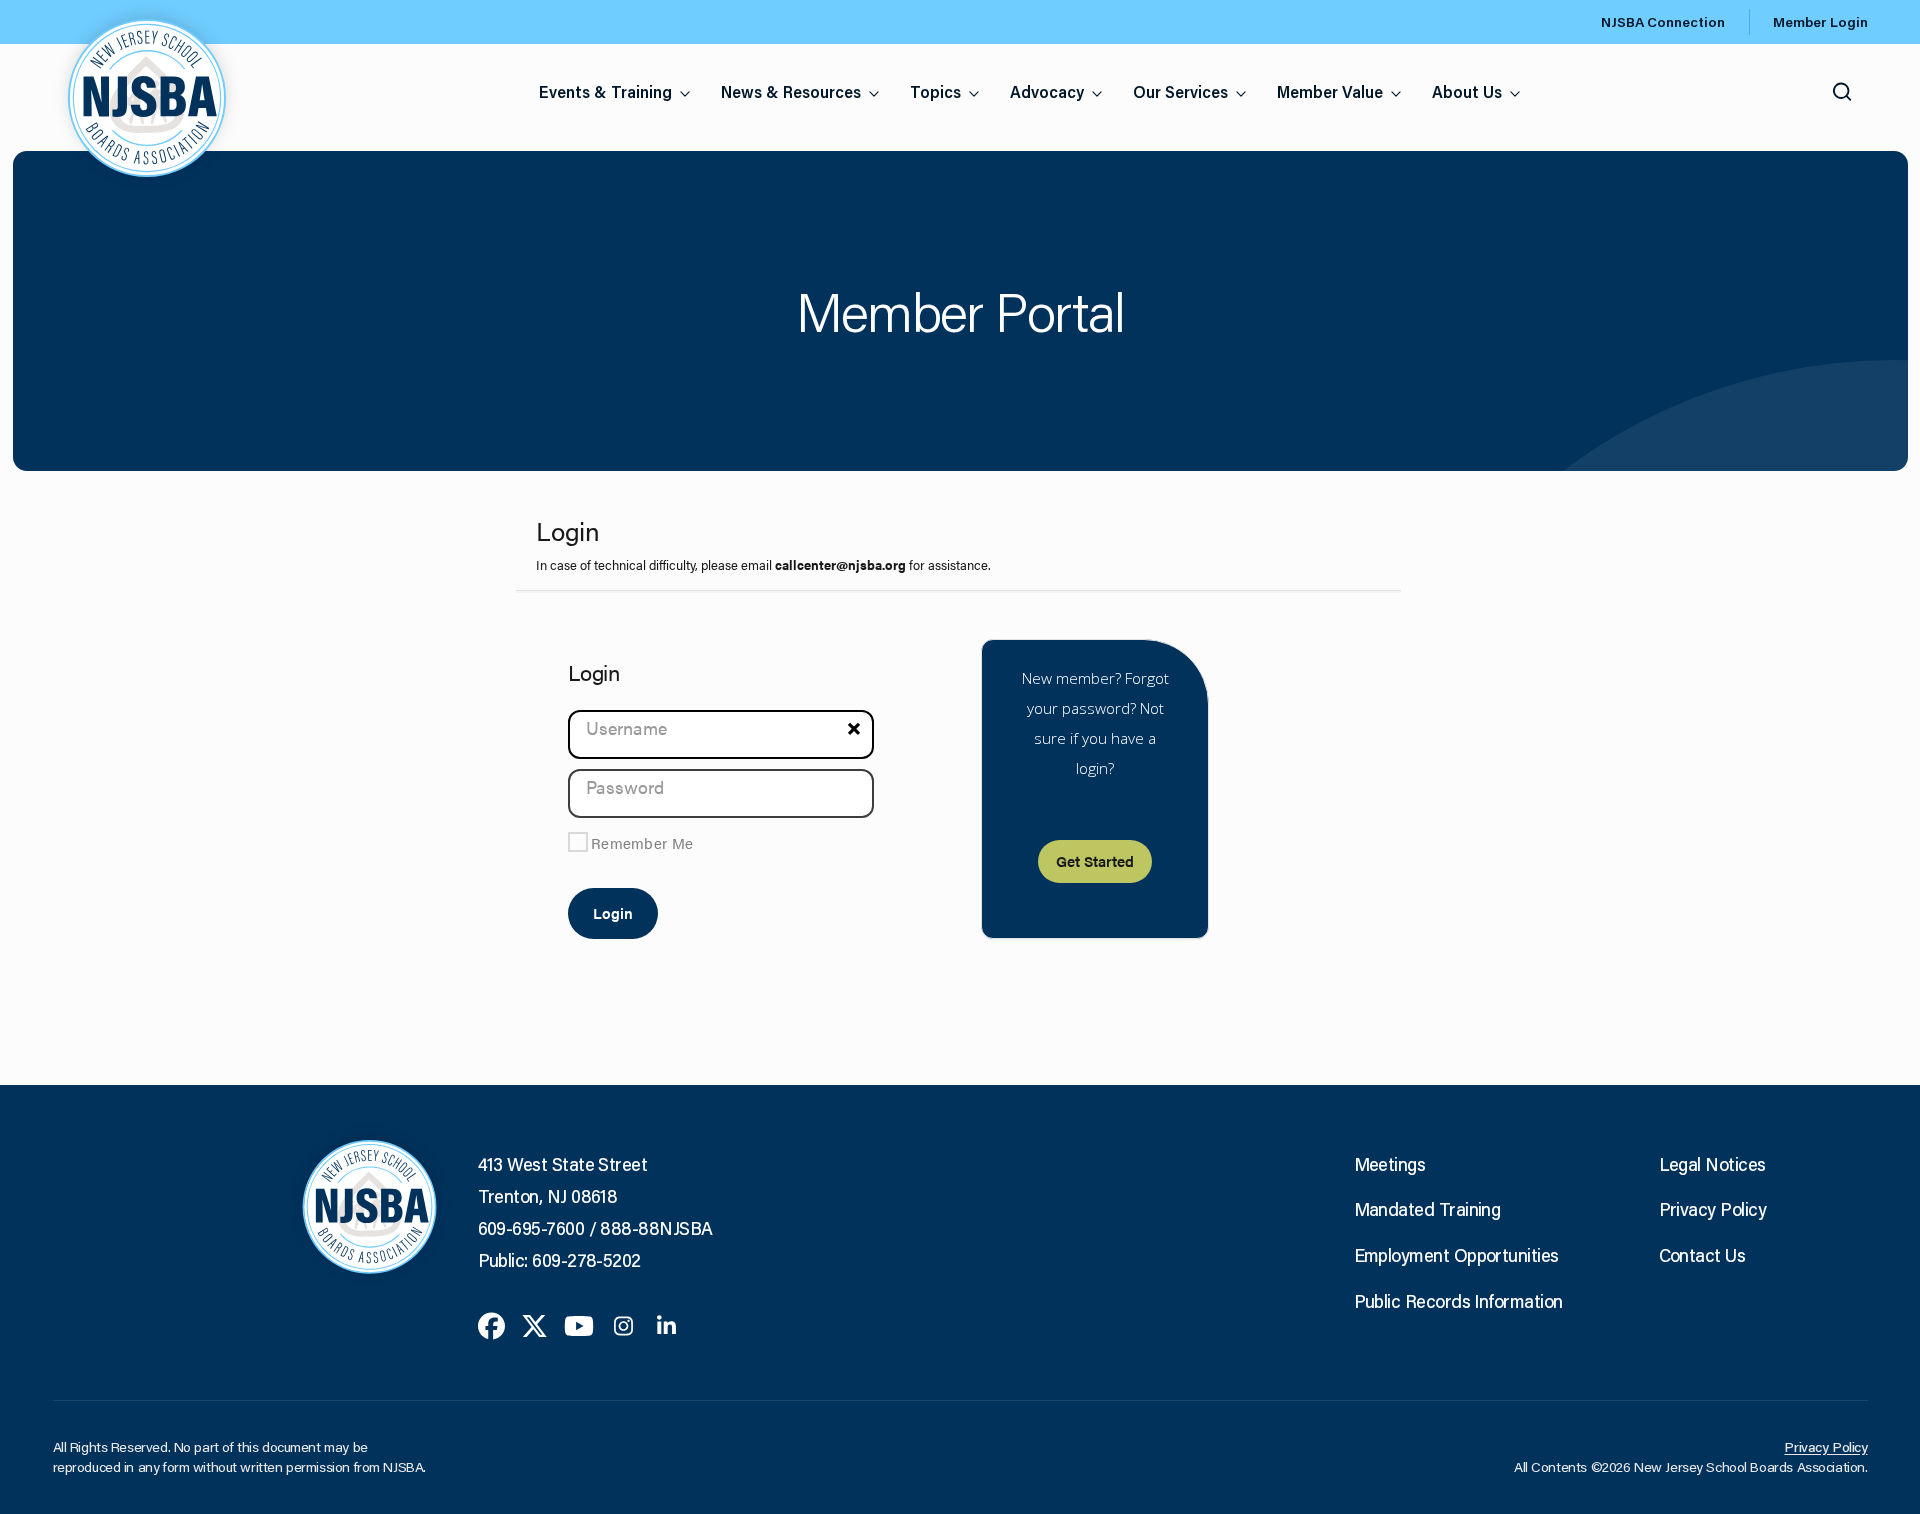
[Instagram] (623, 1324)
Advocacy (1047, 91)
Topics (935, 91)
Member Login (1820, 22)
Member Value (1330, 91)
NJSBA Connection (1663, 22)
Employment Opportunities (1456, 1255)
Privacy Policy (1712, 1209)
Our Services (1180, 91)
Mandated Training (1427, 1209)
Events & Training (605, 91)
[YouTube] (579, 1324)
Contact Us (1702, 1255)
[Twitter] (534, 1324)
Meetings (1390, 1164)
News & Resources (791, 91)
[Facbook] (491, 1324)
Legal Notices (1712, 1164)
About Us (1467, 91)
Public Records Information (1458, 1301)
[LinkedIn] (666, 1324)
